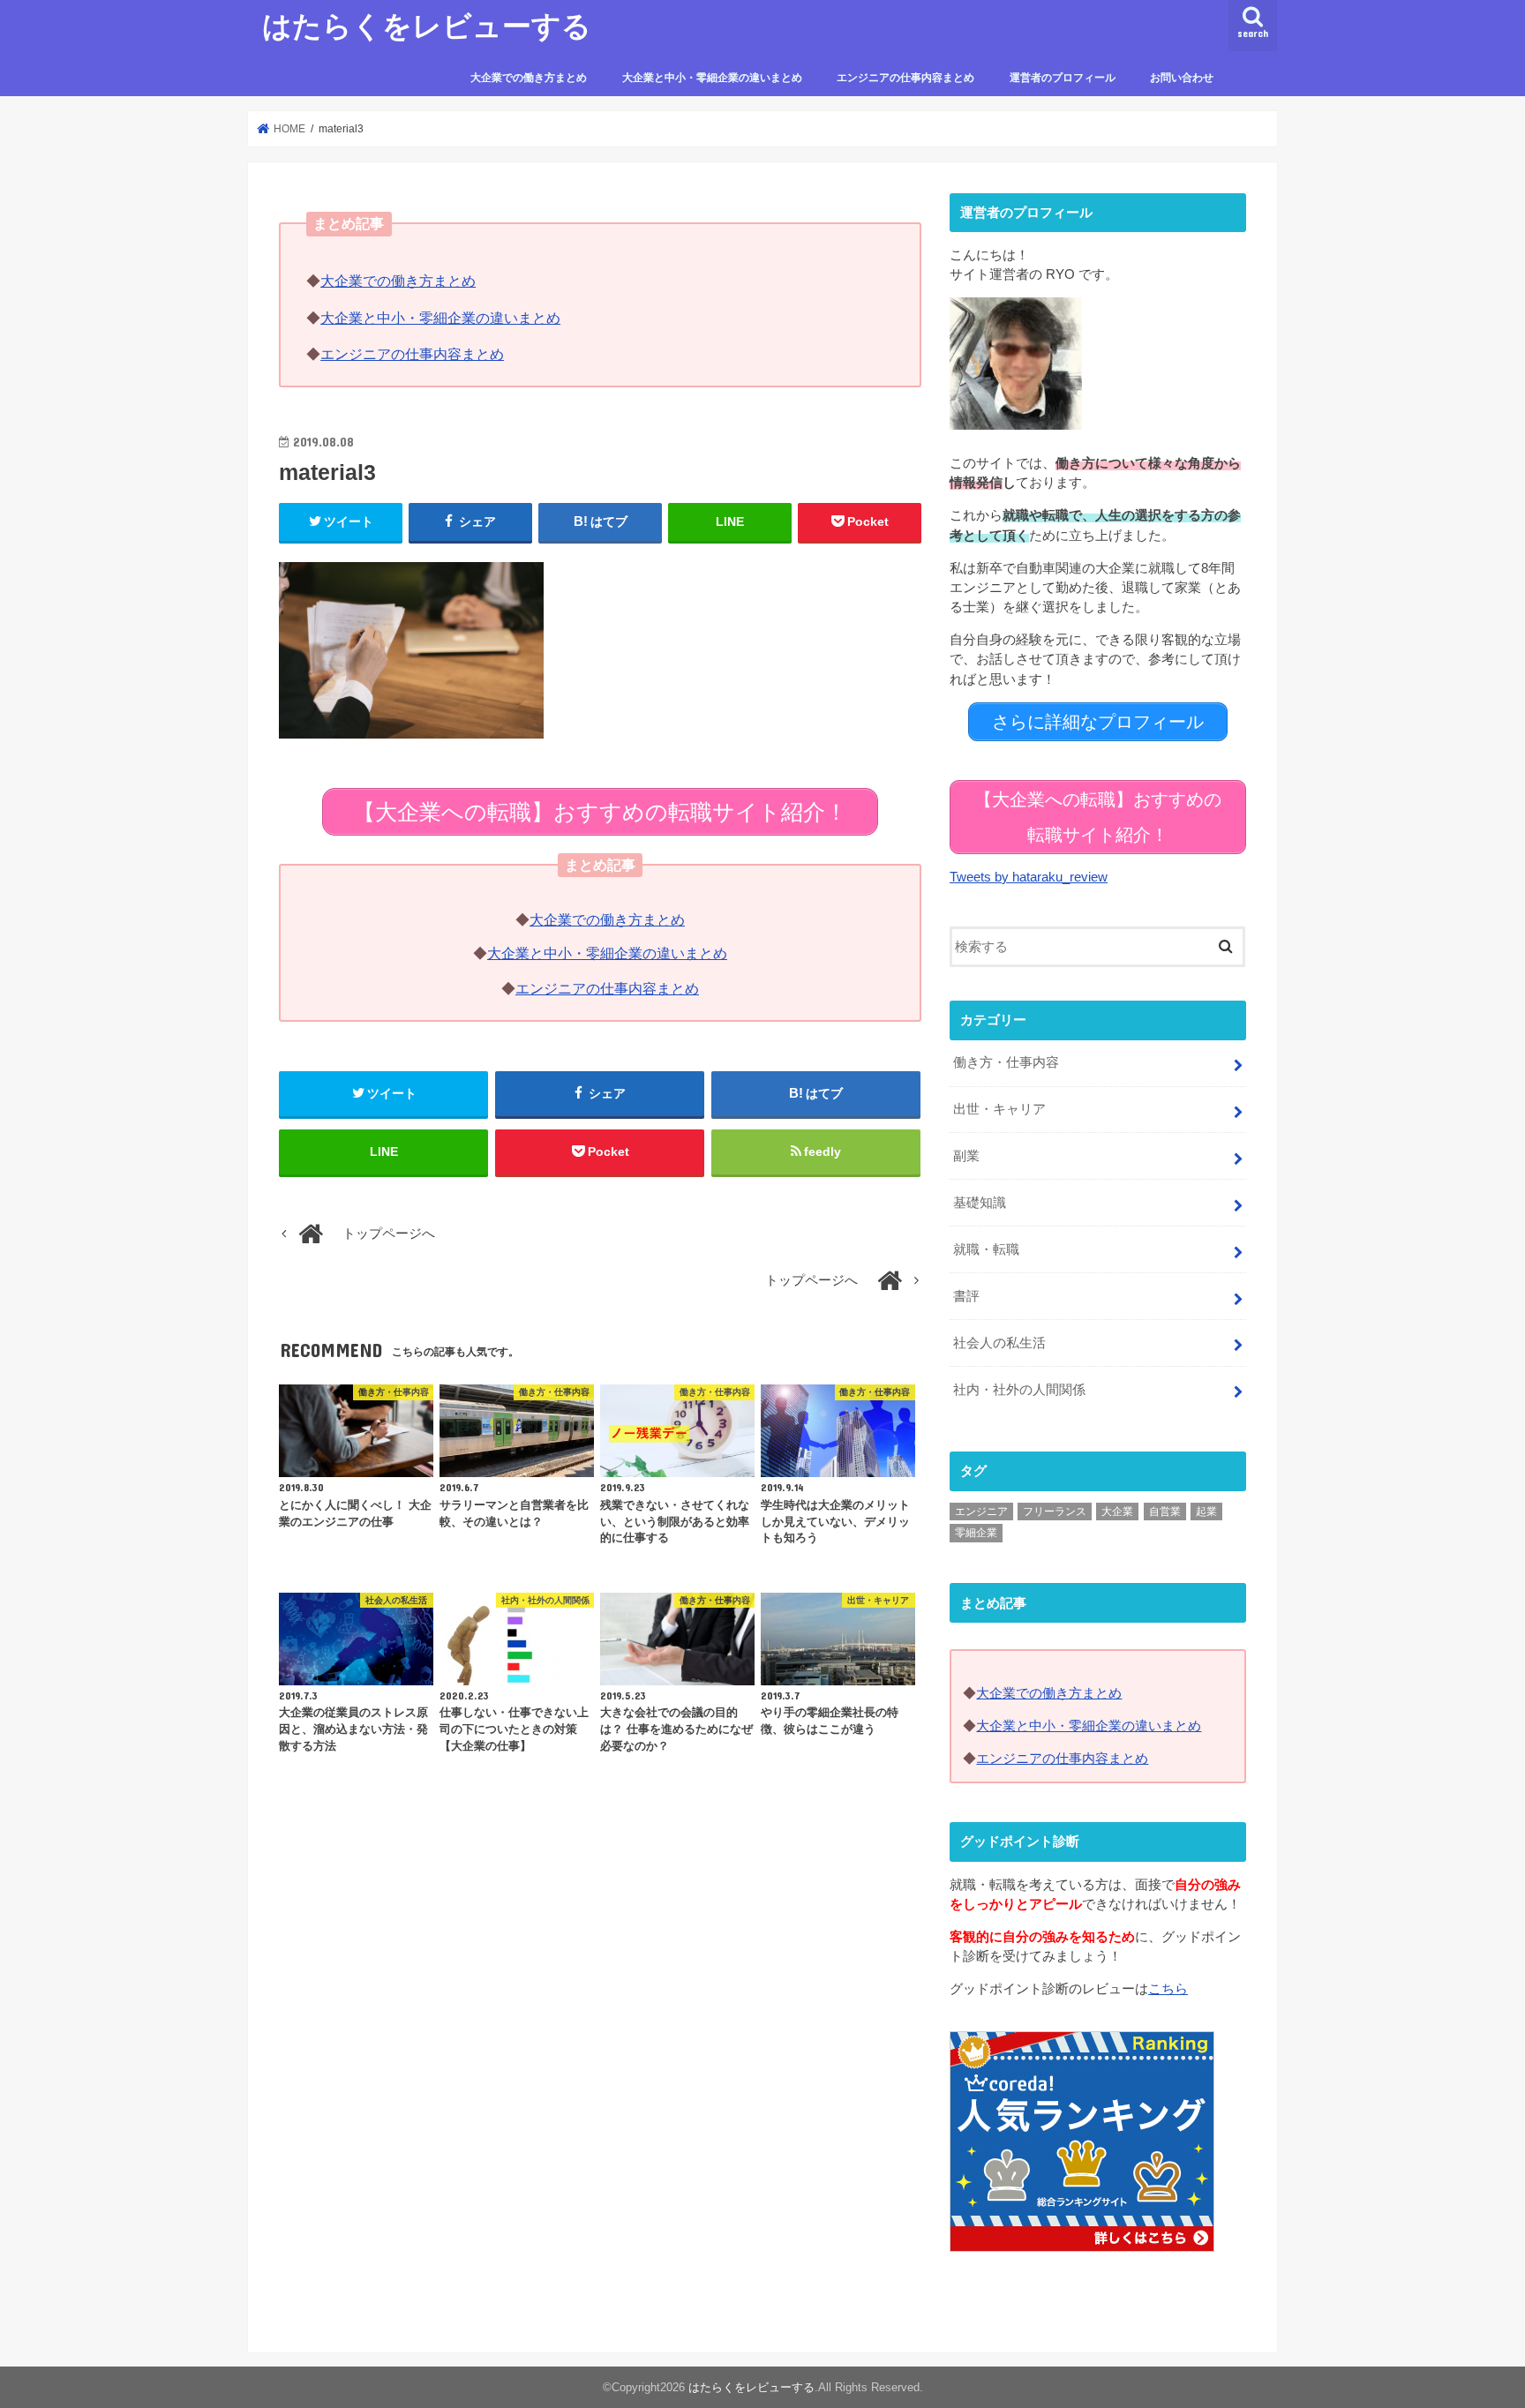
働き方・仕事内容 (1006, 1062)
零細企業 (976, 1533)
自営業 (1165, 1512)
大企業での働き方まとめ (529, 78)
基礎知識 (980, 1203)
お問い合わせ (1182, 78)
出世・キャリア (999, 1109)
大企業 (1117, 1512)
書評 (966, 1296)
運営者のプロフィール (1063, 78)
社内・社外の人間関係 (1019, 1390)
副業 (966, 1156)
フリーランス (1055, 1512)
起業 (1206, 1512)
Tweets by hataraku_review (1029, 877)
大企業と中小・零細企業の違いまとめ (712, 78)
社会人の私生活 (999, 1343)
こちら (1168, 1989)
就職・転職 (986, 1249)
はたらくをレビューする (427, 25)
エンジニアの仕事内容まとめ (905, 78)
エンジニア (981, 1512)
